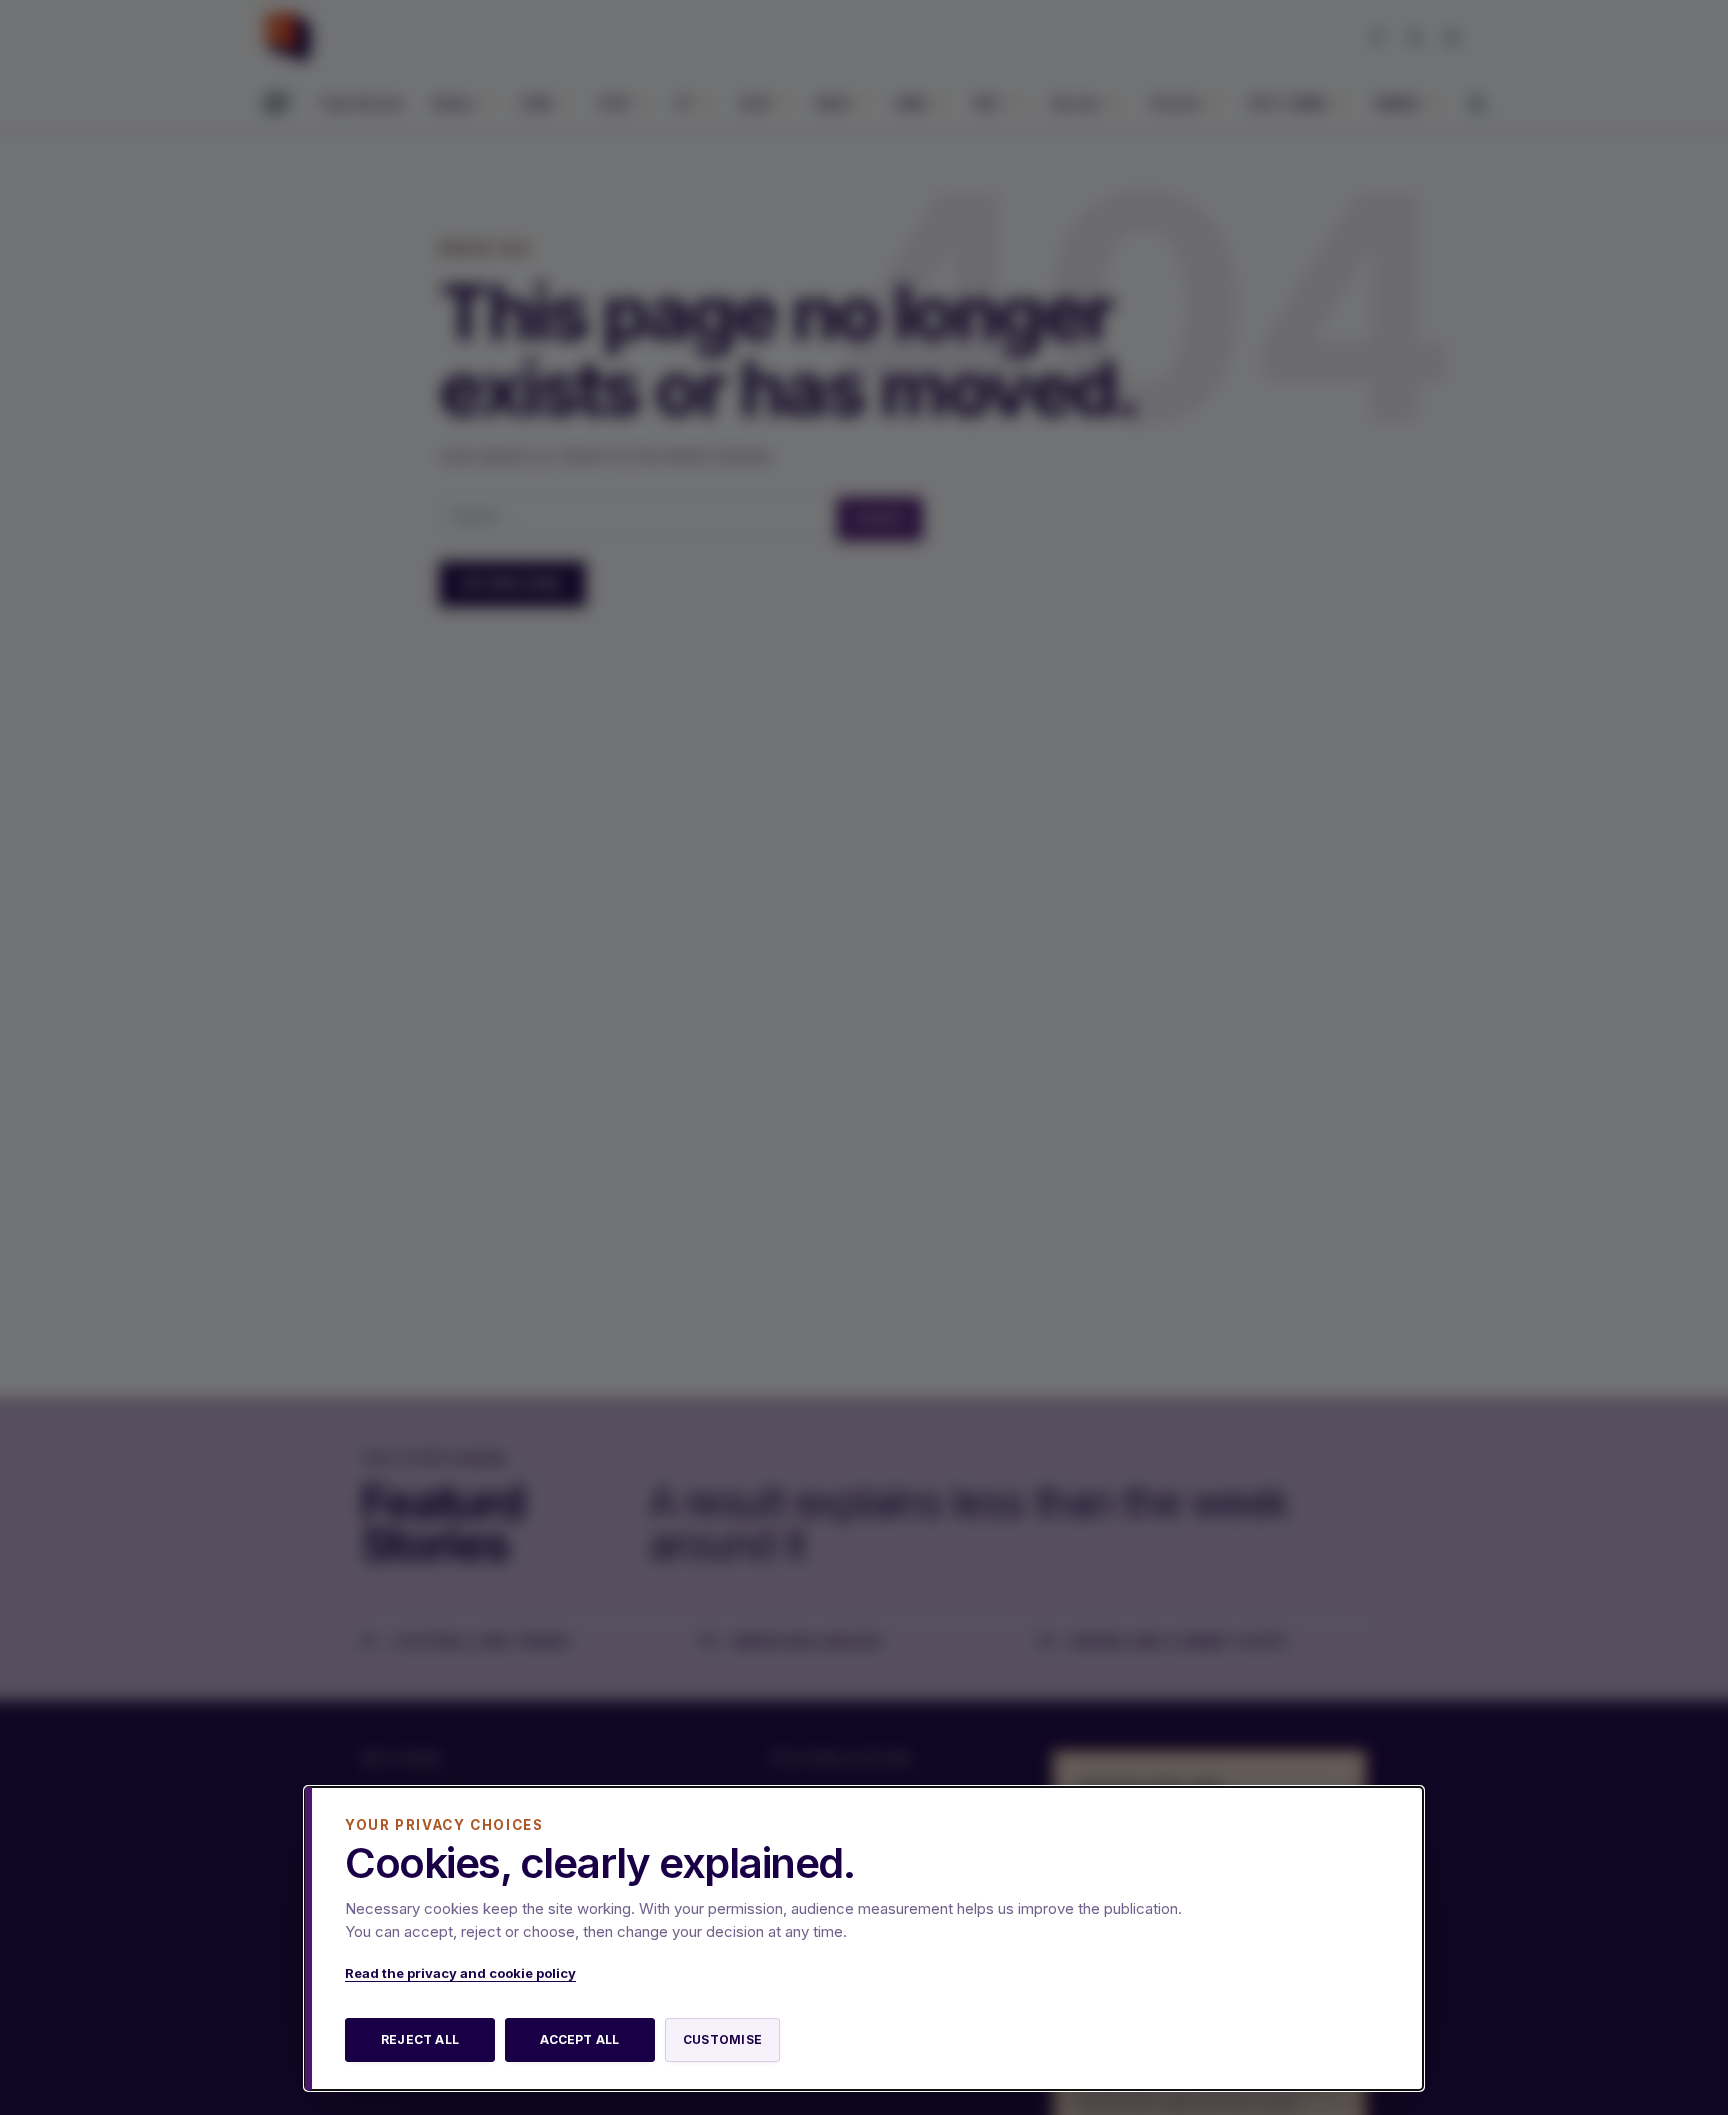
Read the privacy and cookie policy (460, 1973)
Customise (722, 2039)
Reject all (420, 2039)
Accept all (579, 2039)
